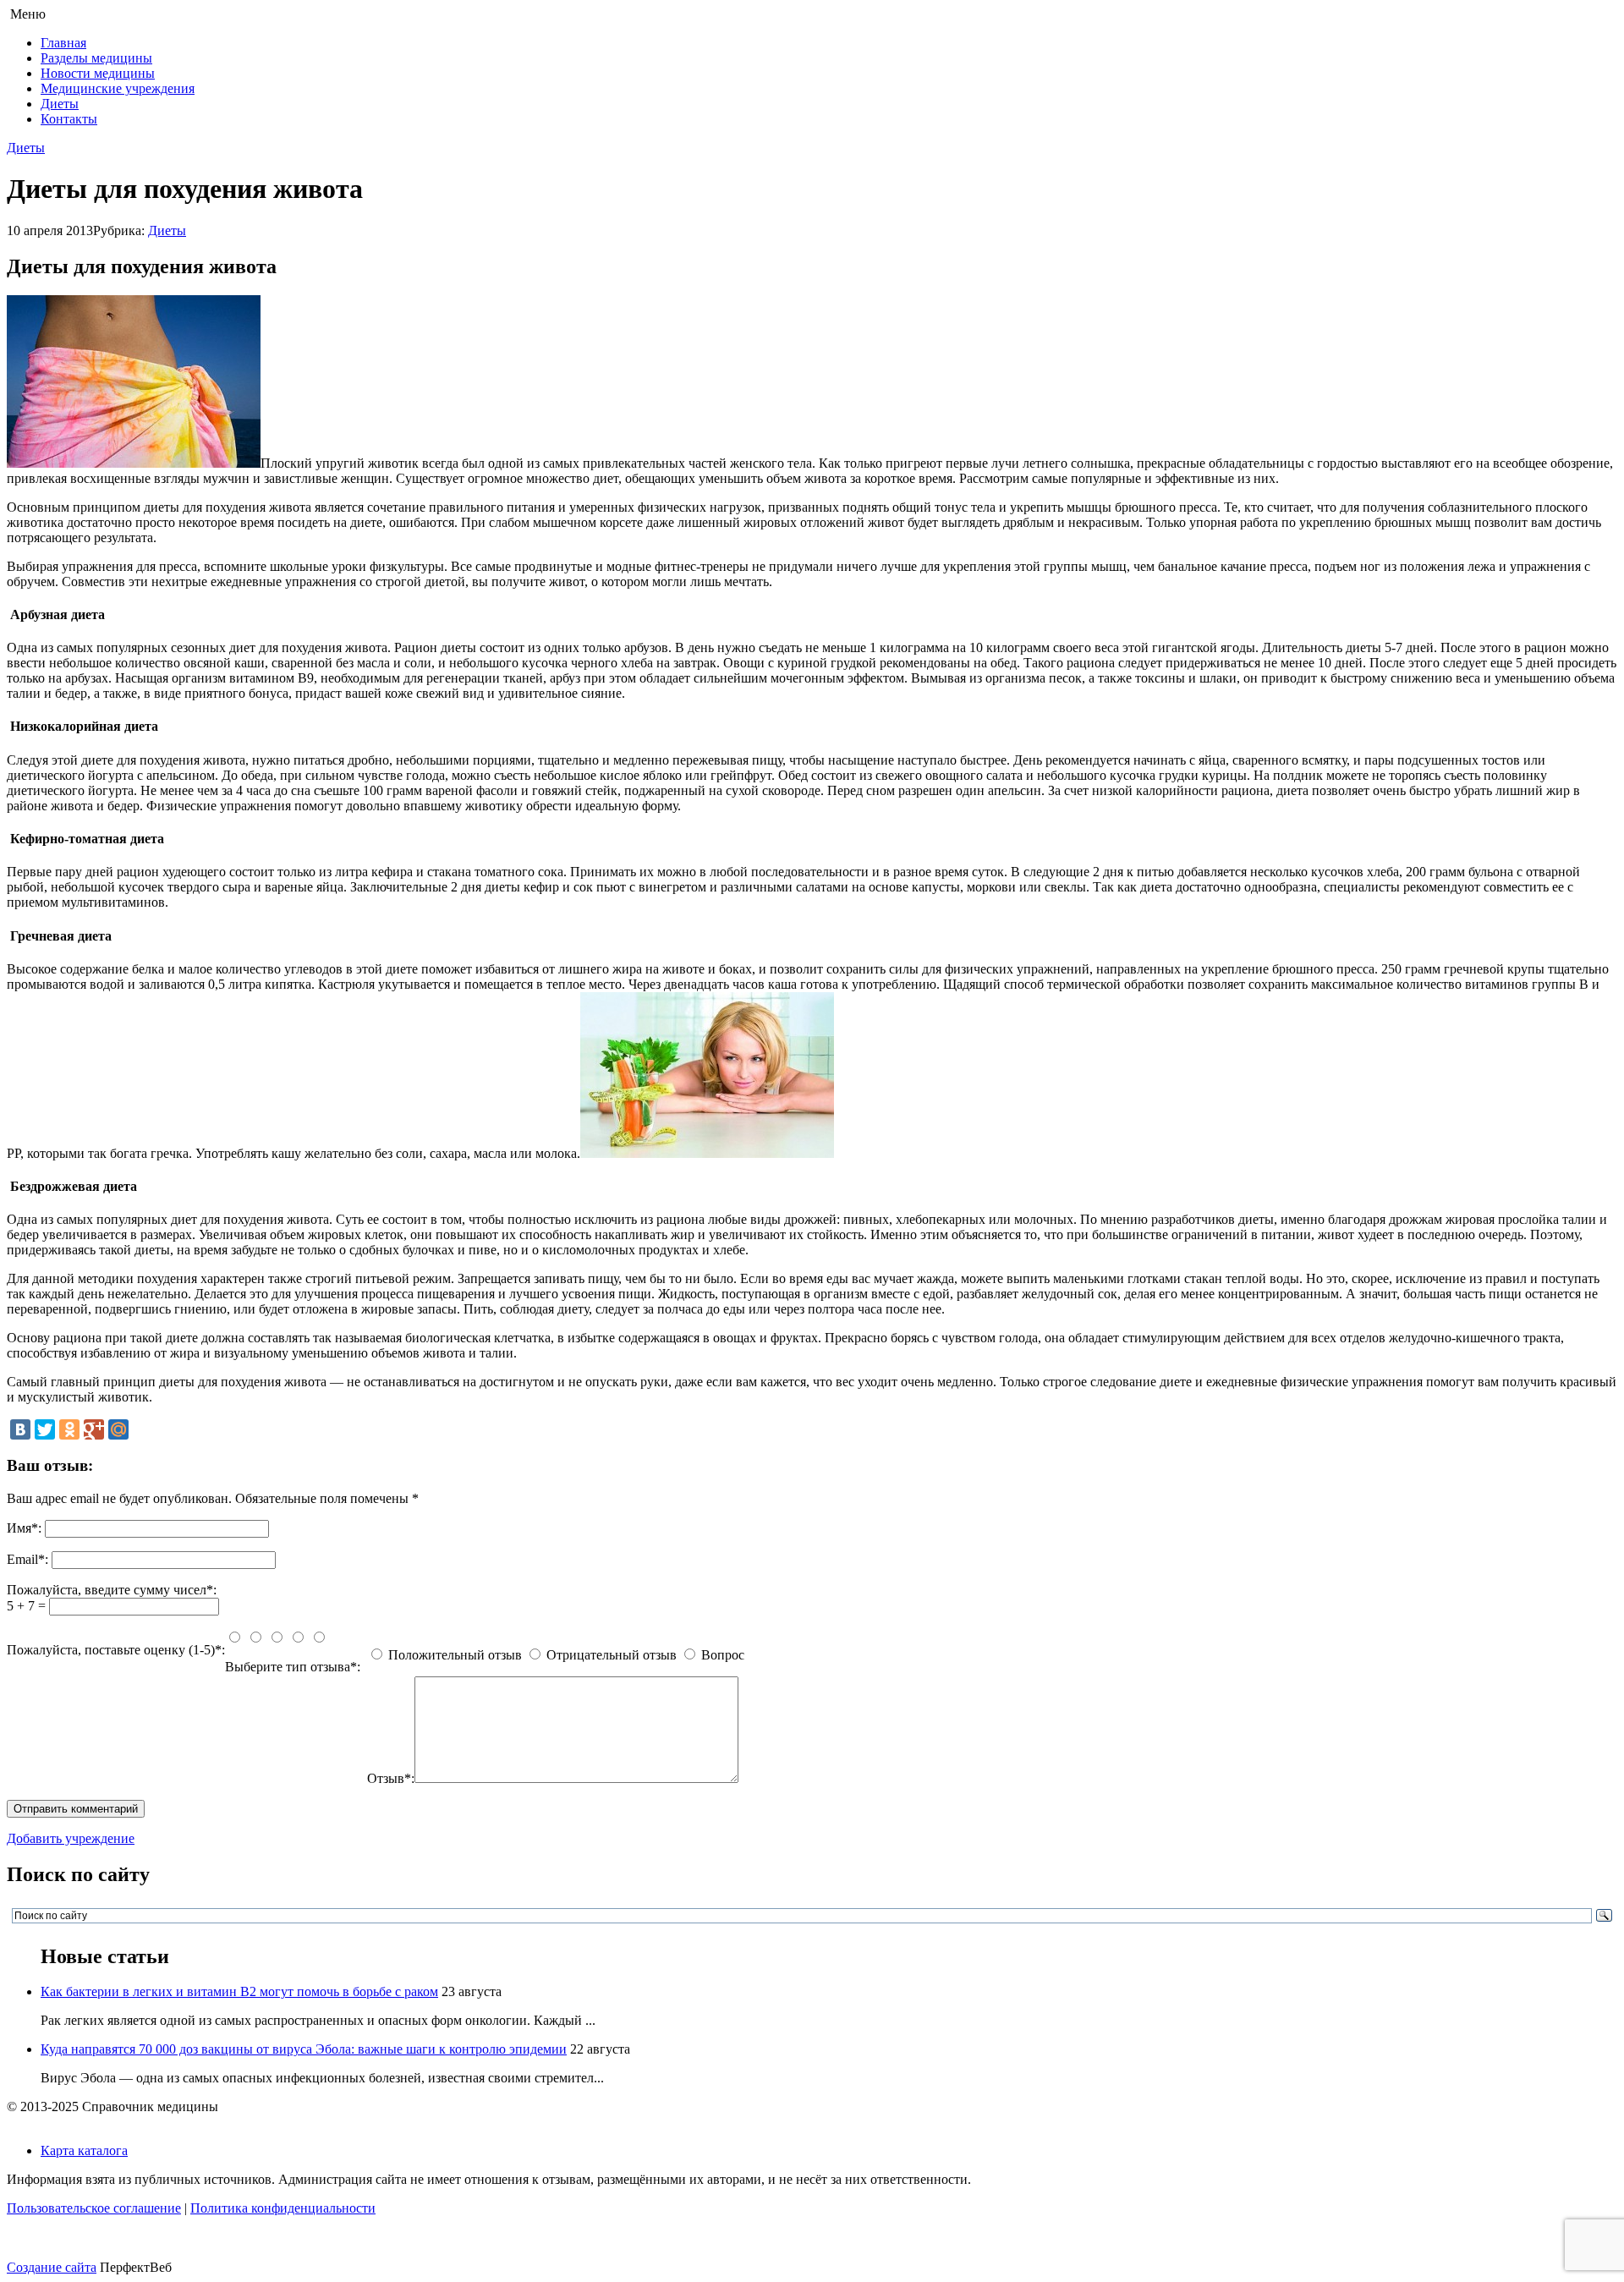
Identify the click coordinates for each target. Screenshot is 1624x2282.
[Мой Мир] (118, 1429)
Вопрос (723, 1655)
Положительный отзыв (455, 1655)
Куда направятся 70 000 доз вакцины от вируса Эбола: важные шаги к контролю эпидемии (304, 2049)
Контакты (69, 119)
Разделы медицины (96, 58)
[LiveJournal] (143, 1429)
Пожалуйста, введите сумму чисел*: (112, 1590)
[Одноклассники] (69, 1429)
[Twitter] (45, 1429)
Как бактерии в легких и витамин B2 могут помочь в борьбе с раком (239, 1991)
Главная (63, 43)
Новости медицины (98, 73)
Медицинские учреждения (118, 88)
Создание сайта (52, 2267)
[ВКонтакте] (20, 1429)
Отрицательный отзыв (612, 1655)
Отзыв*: (391, 1778)
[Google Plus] (94, 1429)
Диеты (60, 104)
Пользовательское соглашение (94, 2208)
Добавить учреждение (71, 1838)
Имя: (24, 1528)
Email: (27, 1559)
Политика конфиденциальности (283, 2208)
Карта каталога (84, 2150)
